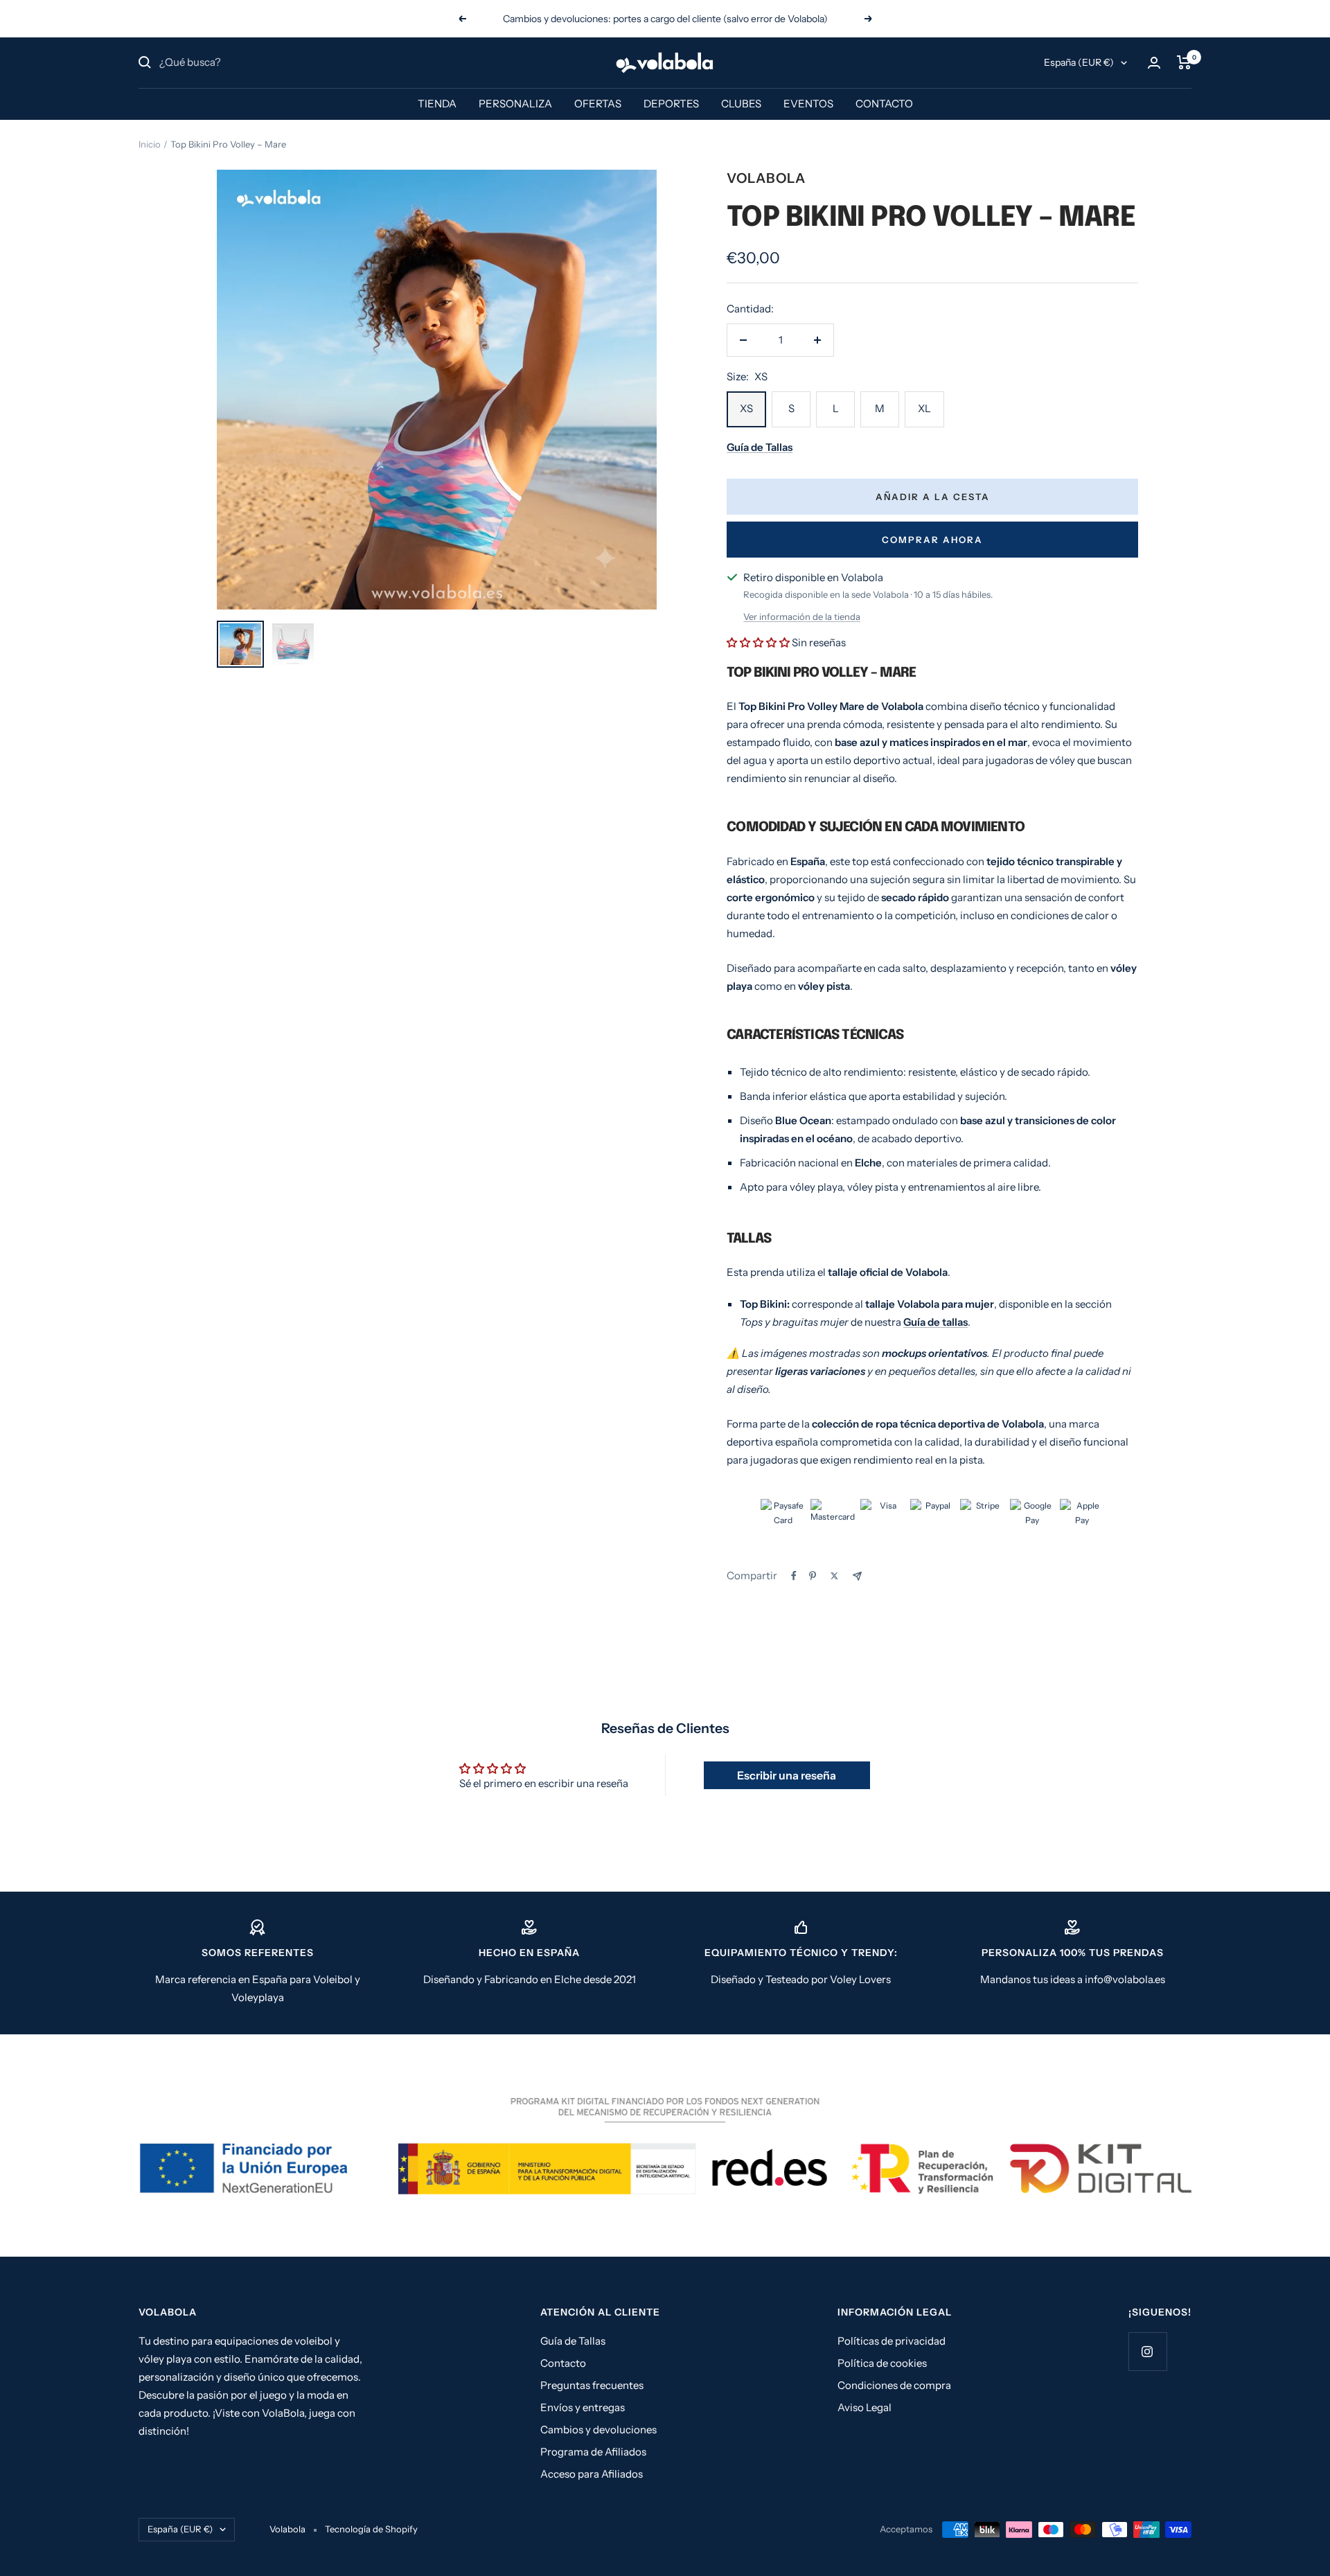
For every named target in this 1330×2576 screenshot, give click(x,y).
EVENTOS (808, 104)
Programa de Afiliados (593, 2452)
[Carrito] (1184, 62)
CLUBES (741, 104)
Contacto (563, 2363)
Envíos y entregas (583, 2407)
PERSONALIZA (515, 104)
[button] (758, 642)
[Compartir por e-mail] (857, 1576)
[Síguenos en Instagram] (1147, 2351)
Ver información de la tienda (802, 616)
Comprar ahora (932, 540)
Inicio (150, 144)
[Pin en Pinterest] (813, 1576)
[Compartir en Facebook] (794, 1576)
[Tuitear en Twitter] (834, 1576)
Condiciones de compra (894, 2385)
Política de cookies (882, 2363)
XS (746, 408)
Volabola (766, 178)
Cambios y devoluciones (598, 2430)
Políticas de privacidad (892, 2341)
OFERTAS (598, 104)
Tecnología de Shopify (371, 2529)
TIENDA (437, 104)
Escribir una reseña (787, 1775)
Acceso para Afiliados (592, 2474)
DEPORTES (671, 104)
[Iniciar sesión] (1154, 63)
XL (924, 408)
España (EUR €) (1079, 62)
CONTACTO (884, 104)
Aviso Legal (864, 2407)
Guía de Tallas (573, 2341)
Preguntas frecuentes (592, 2385)
